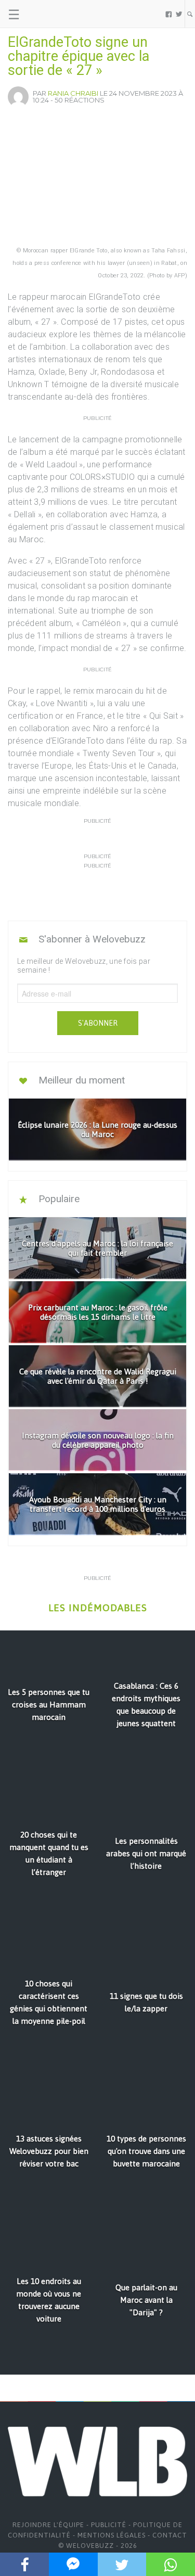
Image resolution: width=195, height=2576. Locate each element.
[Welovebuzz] (48, 14)
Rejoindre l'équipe (48, 2525)
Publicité (109, 2525)
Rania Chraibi (73, 93)
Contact (170, 2535)
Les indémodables (98, 1608)
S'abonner (98, 1023)
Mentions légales (112, 2535)
